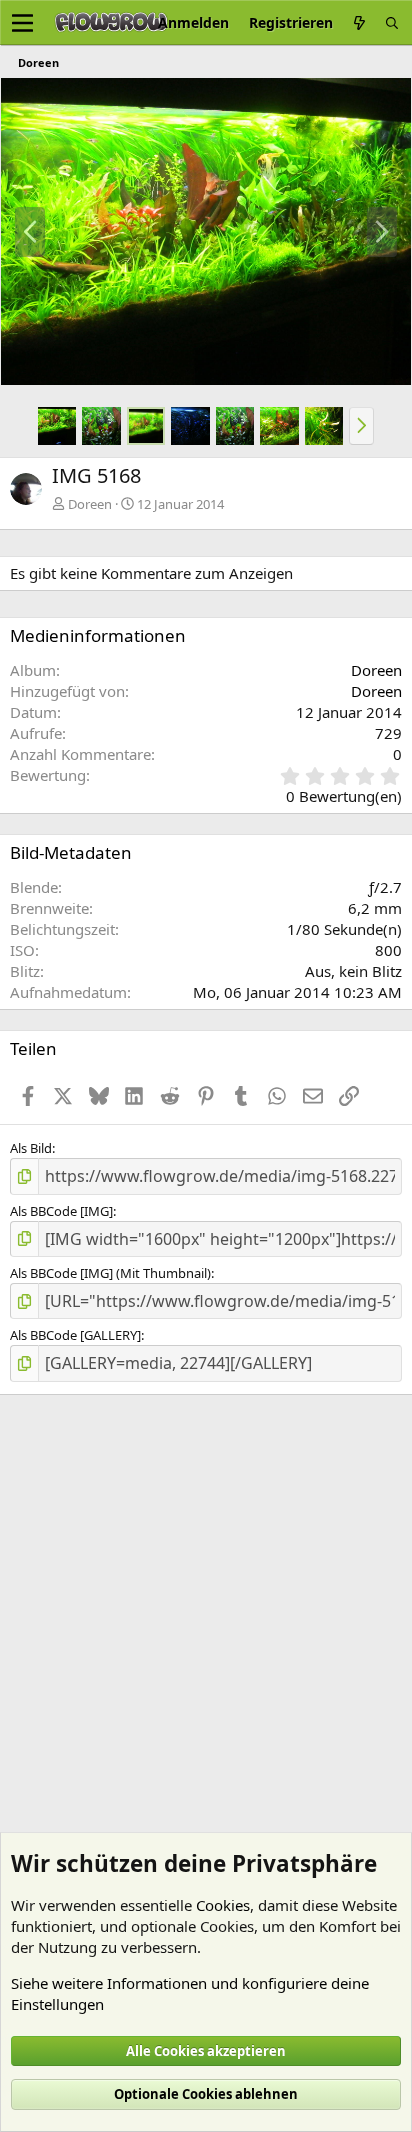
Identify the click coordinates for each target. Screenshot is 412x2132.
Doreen (90, 504)
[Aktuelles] (359, 22)
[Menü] (22, 23)
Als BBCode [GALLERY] (75, 1335)
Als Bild (31, 1148)
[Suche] (392, 22)
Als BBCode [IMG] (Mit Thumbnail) (110, 1273)
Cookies (223, 1905)
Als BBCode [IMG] (61, 1211)
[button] (361, 426)
